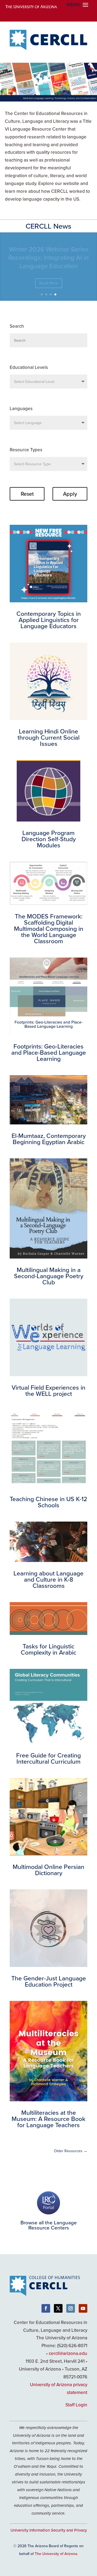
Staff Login (76, 2405)
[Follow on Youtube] (83, 2308)
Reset (27, 494)
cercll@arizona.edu (68, 2353)
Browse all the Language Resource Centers (49, 2225)
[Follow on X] (58, 2308)
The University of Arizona (56, 2554)
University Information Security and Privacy (49, 2530)
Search (17, 326)
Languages (21, 408)
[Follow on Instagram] (71, 2308)
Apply (70, 494)
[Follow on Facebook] (46, 2308)
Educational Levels (29, 367)
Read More (49, 283)
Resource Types (26, 450)
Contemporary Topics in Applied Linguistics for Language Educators (49, 257)
